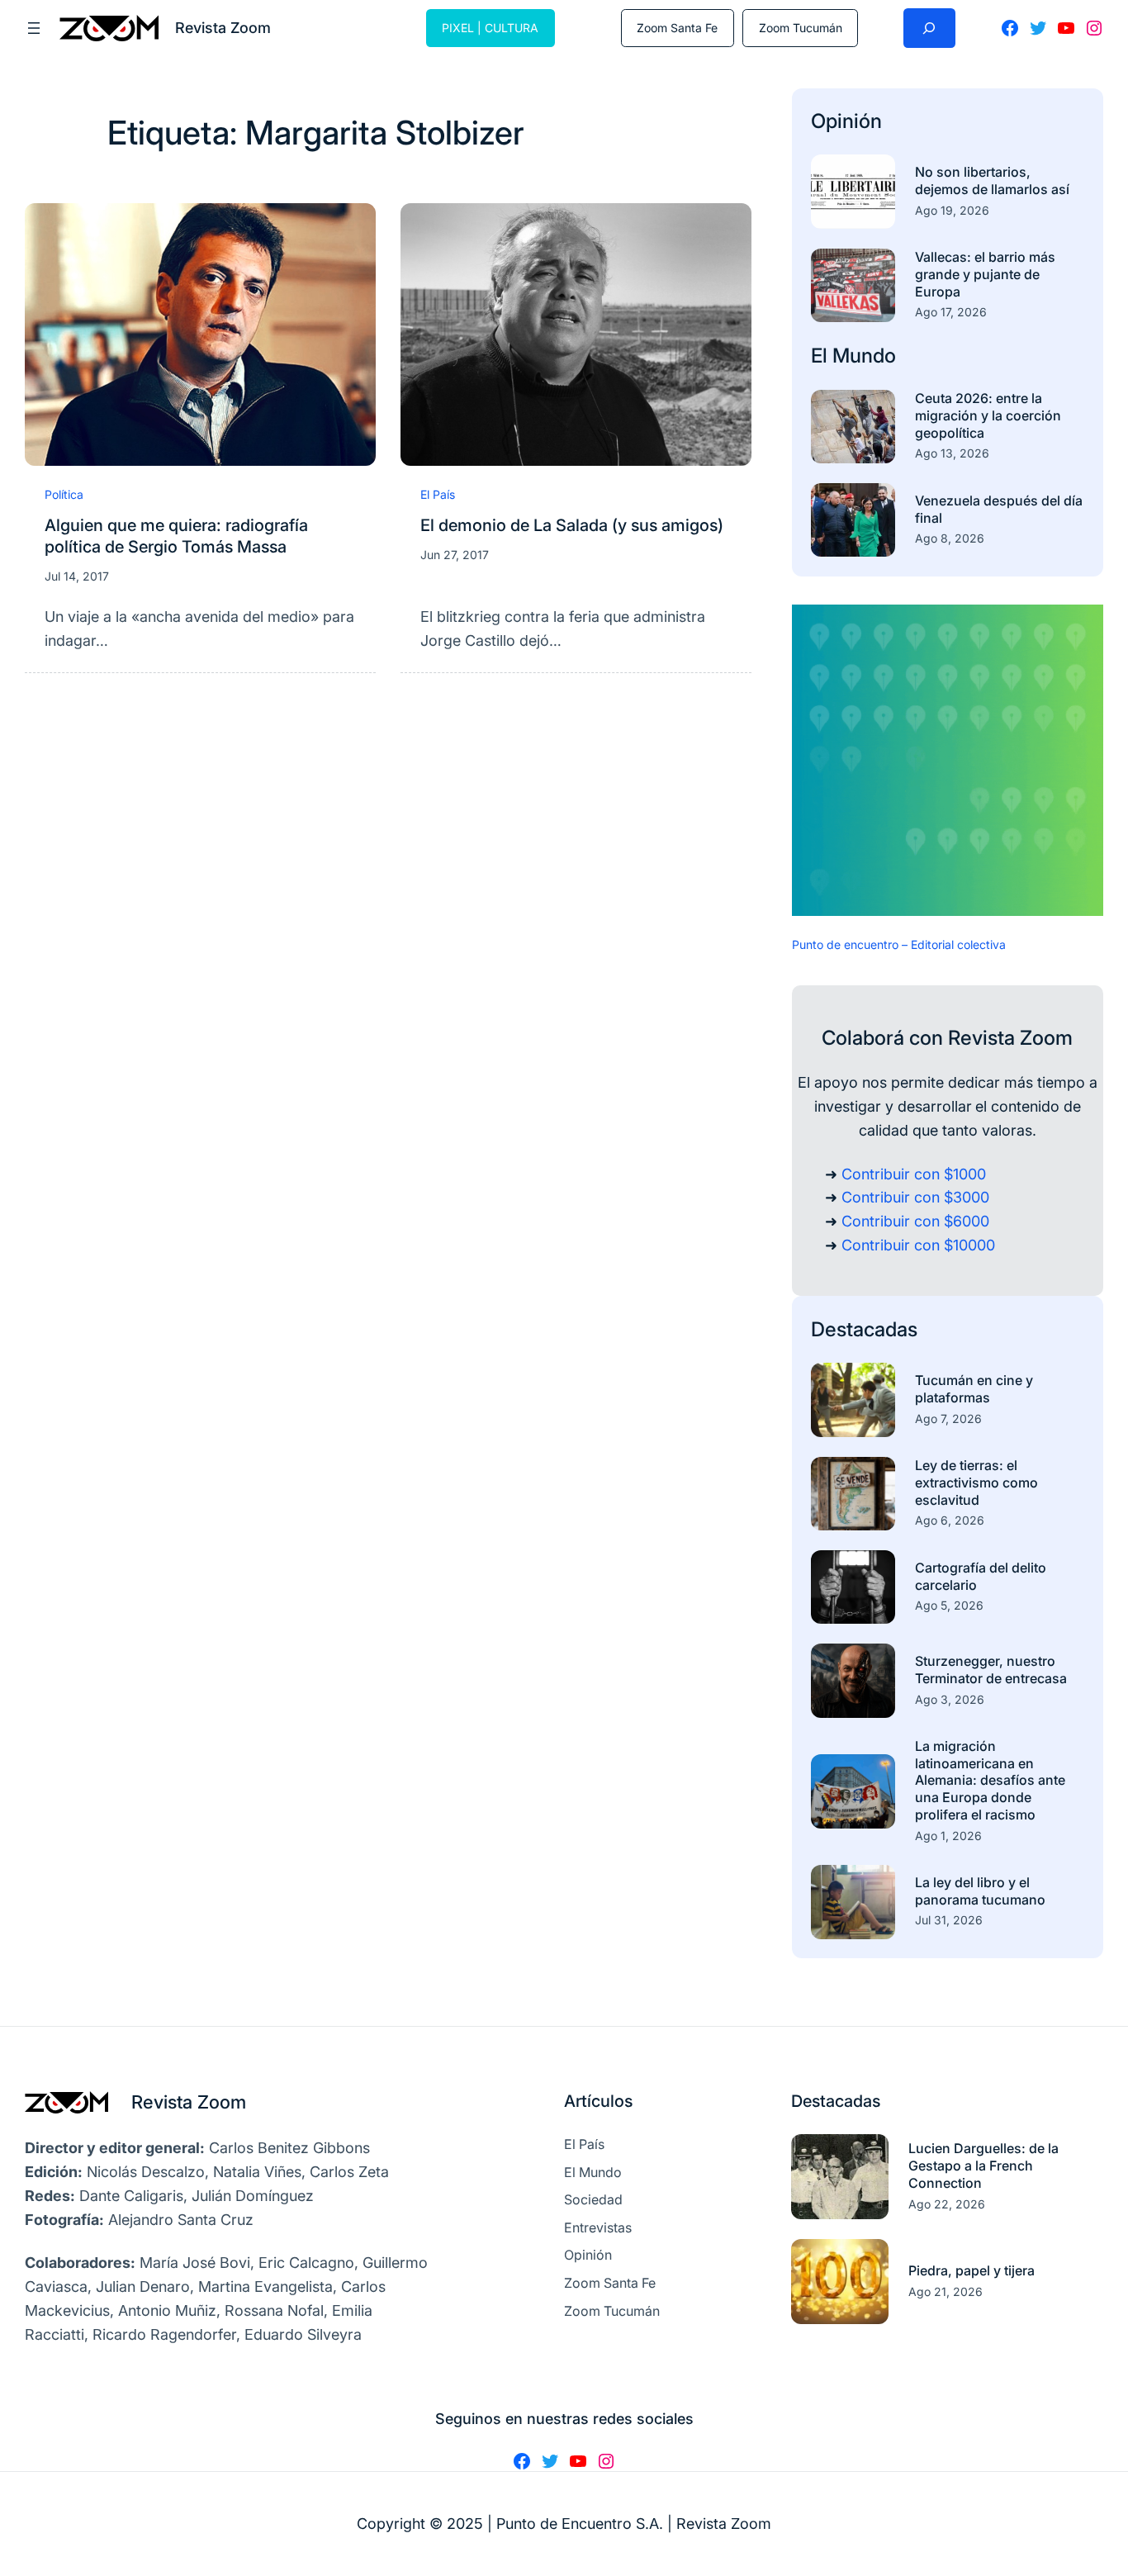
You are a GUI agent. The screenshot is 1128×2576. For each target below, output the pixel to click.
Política (64, 494)
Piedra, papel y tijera (972, 2270)
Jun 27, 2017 (455, 555)
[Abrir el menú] (34, 28)
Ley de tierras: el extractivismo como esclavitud (976, 1483)
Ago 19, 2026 (952, 210)
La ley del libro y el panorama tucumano (980, 1891)
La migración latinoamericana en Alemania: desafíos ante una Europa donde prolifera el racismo (990, 1780)
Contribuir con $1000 (914, 1174)
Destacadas (864, 1329)
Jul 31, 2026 (949, 1920)
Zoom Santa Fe (677, 28)
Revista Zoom (189, 2102)
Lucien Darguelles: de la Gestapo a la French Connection (983, 2166)
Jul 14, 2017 (77, 576)
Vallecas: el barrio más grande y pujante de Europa (985, 274)
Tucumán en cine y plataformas (974, 1389)
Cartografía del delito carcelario (981, 1576)
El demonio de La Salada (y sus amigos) (572, 525)
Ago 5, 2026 (949, 1605)
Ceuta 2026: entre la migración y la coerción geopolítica (988, 415)
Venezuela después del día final (999, 509)
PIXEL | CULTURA (490, 28)
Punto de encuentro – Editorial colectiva (899, 944)
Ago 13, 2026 (952, 453)
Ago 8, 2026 (950, 538)
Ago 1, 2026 (948, 1836)
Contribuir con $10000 (918, 1245)
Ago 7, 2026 (948, 1418)
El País (438, 494)
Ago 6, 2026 (950, 1520)
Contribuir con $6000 (915, 1221)
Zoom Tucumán (801, 28)
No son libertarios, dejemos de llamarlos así (992, 180)
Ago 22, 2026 (947, 2204)
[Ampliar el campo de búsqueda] (929, 28)
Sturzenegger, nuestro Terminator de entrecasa (991, 1670)
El (822, 356)
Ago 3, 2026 (950, 1699)
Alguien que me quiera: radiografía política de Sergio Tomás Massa (176, 536)
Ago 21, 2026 (946, 2291)
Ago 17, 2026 (951, 312)
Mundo (864, 356)
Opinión (846, 121)
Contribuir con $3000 (915, 1197)
